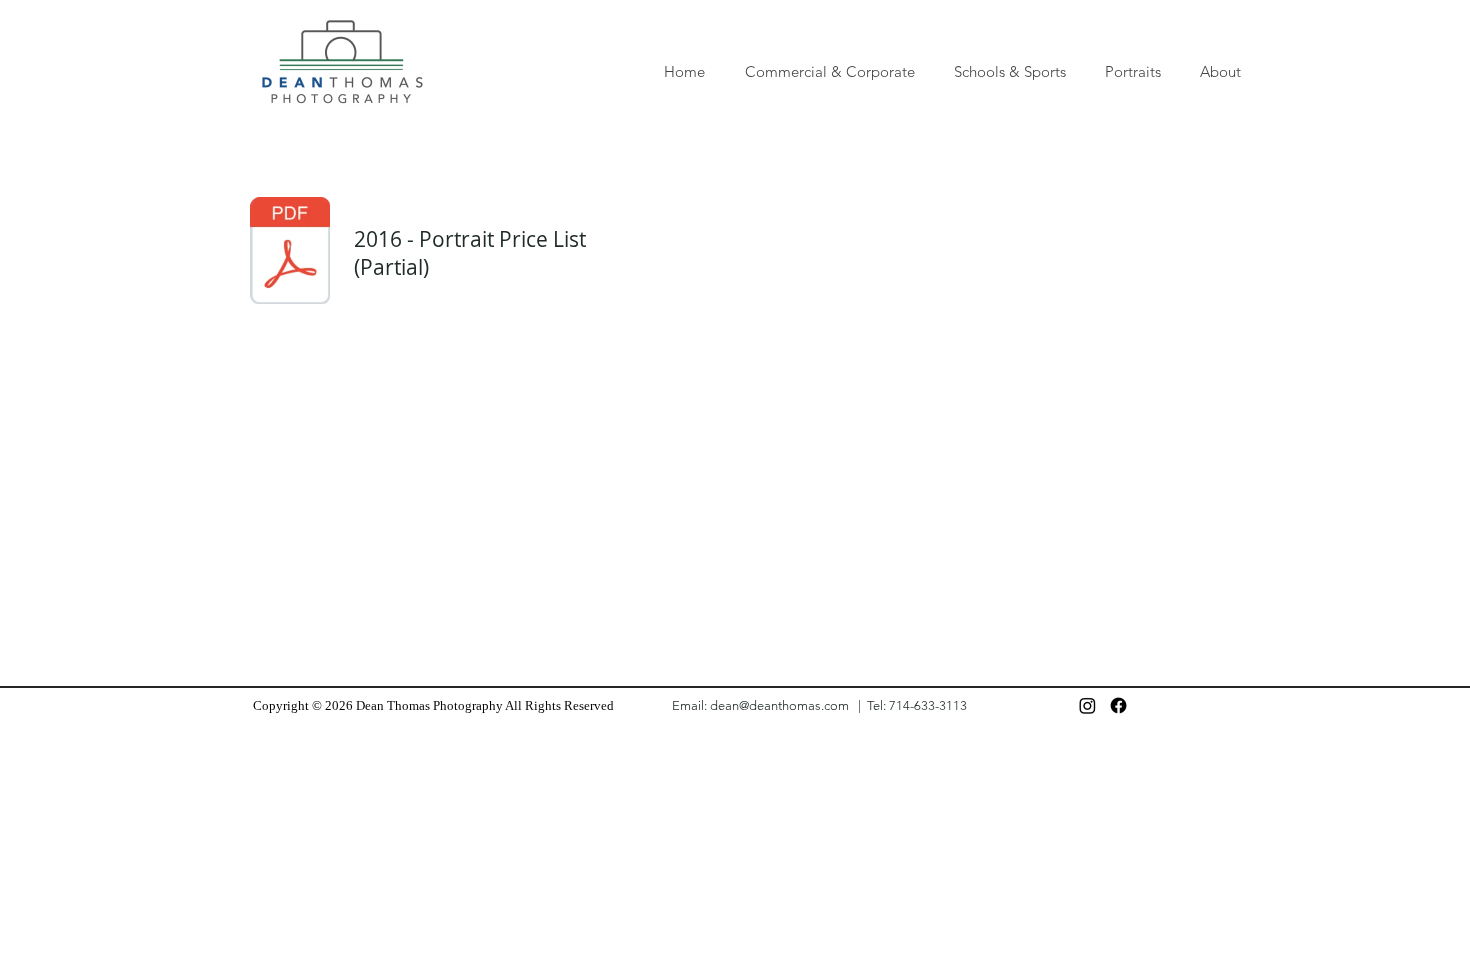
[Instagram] (1087, 705)
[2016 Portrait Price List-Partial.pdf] (290, 253)
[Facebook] (1118, 705)
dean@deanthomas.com (779, 705)
